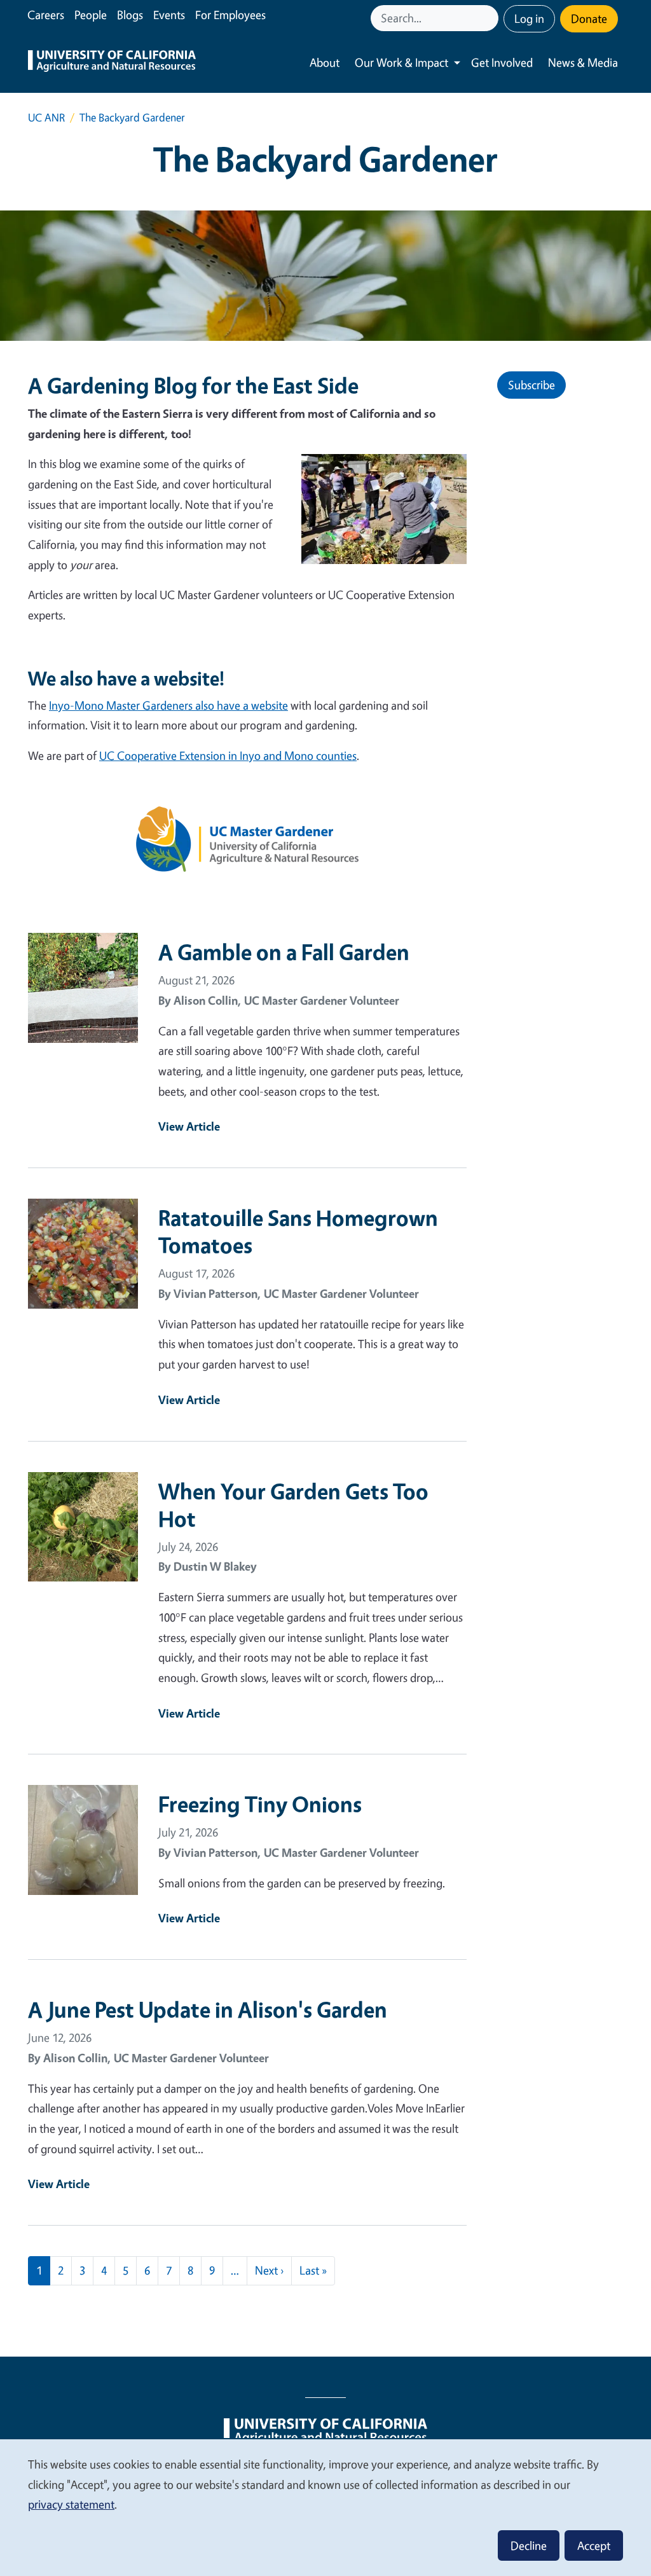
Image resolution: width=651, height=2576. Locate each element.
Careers (46, 15)
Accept (594, 2545)
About (325, 62)
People (91, 15)
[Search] (490, 18)
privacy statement (71, 2504)
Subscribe (531, 385)
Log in (529, 18)
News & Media (583, 62)
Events (169, 15)
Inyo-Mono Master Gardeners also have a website (168, 705)
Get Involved (502, 62)
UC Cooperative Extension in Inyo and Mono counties (228, 755)
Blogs (130, 15)
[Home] (112, 63)
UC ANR (46, 117)
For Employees (230, 15)
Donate (589, 18)
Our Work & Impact (401, 62)
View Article (189, 1126)
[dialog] (325, 2507)
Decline (529, 2545)
